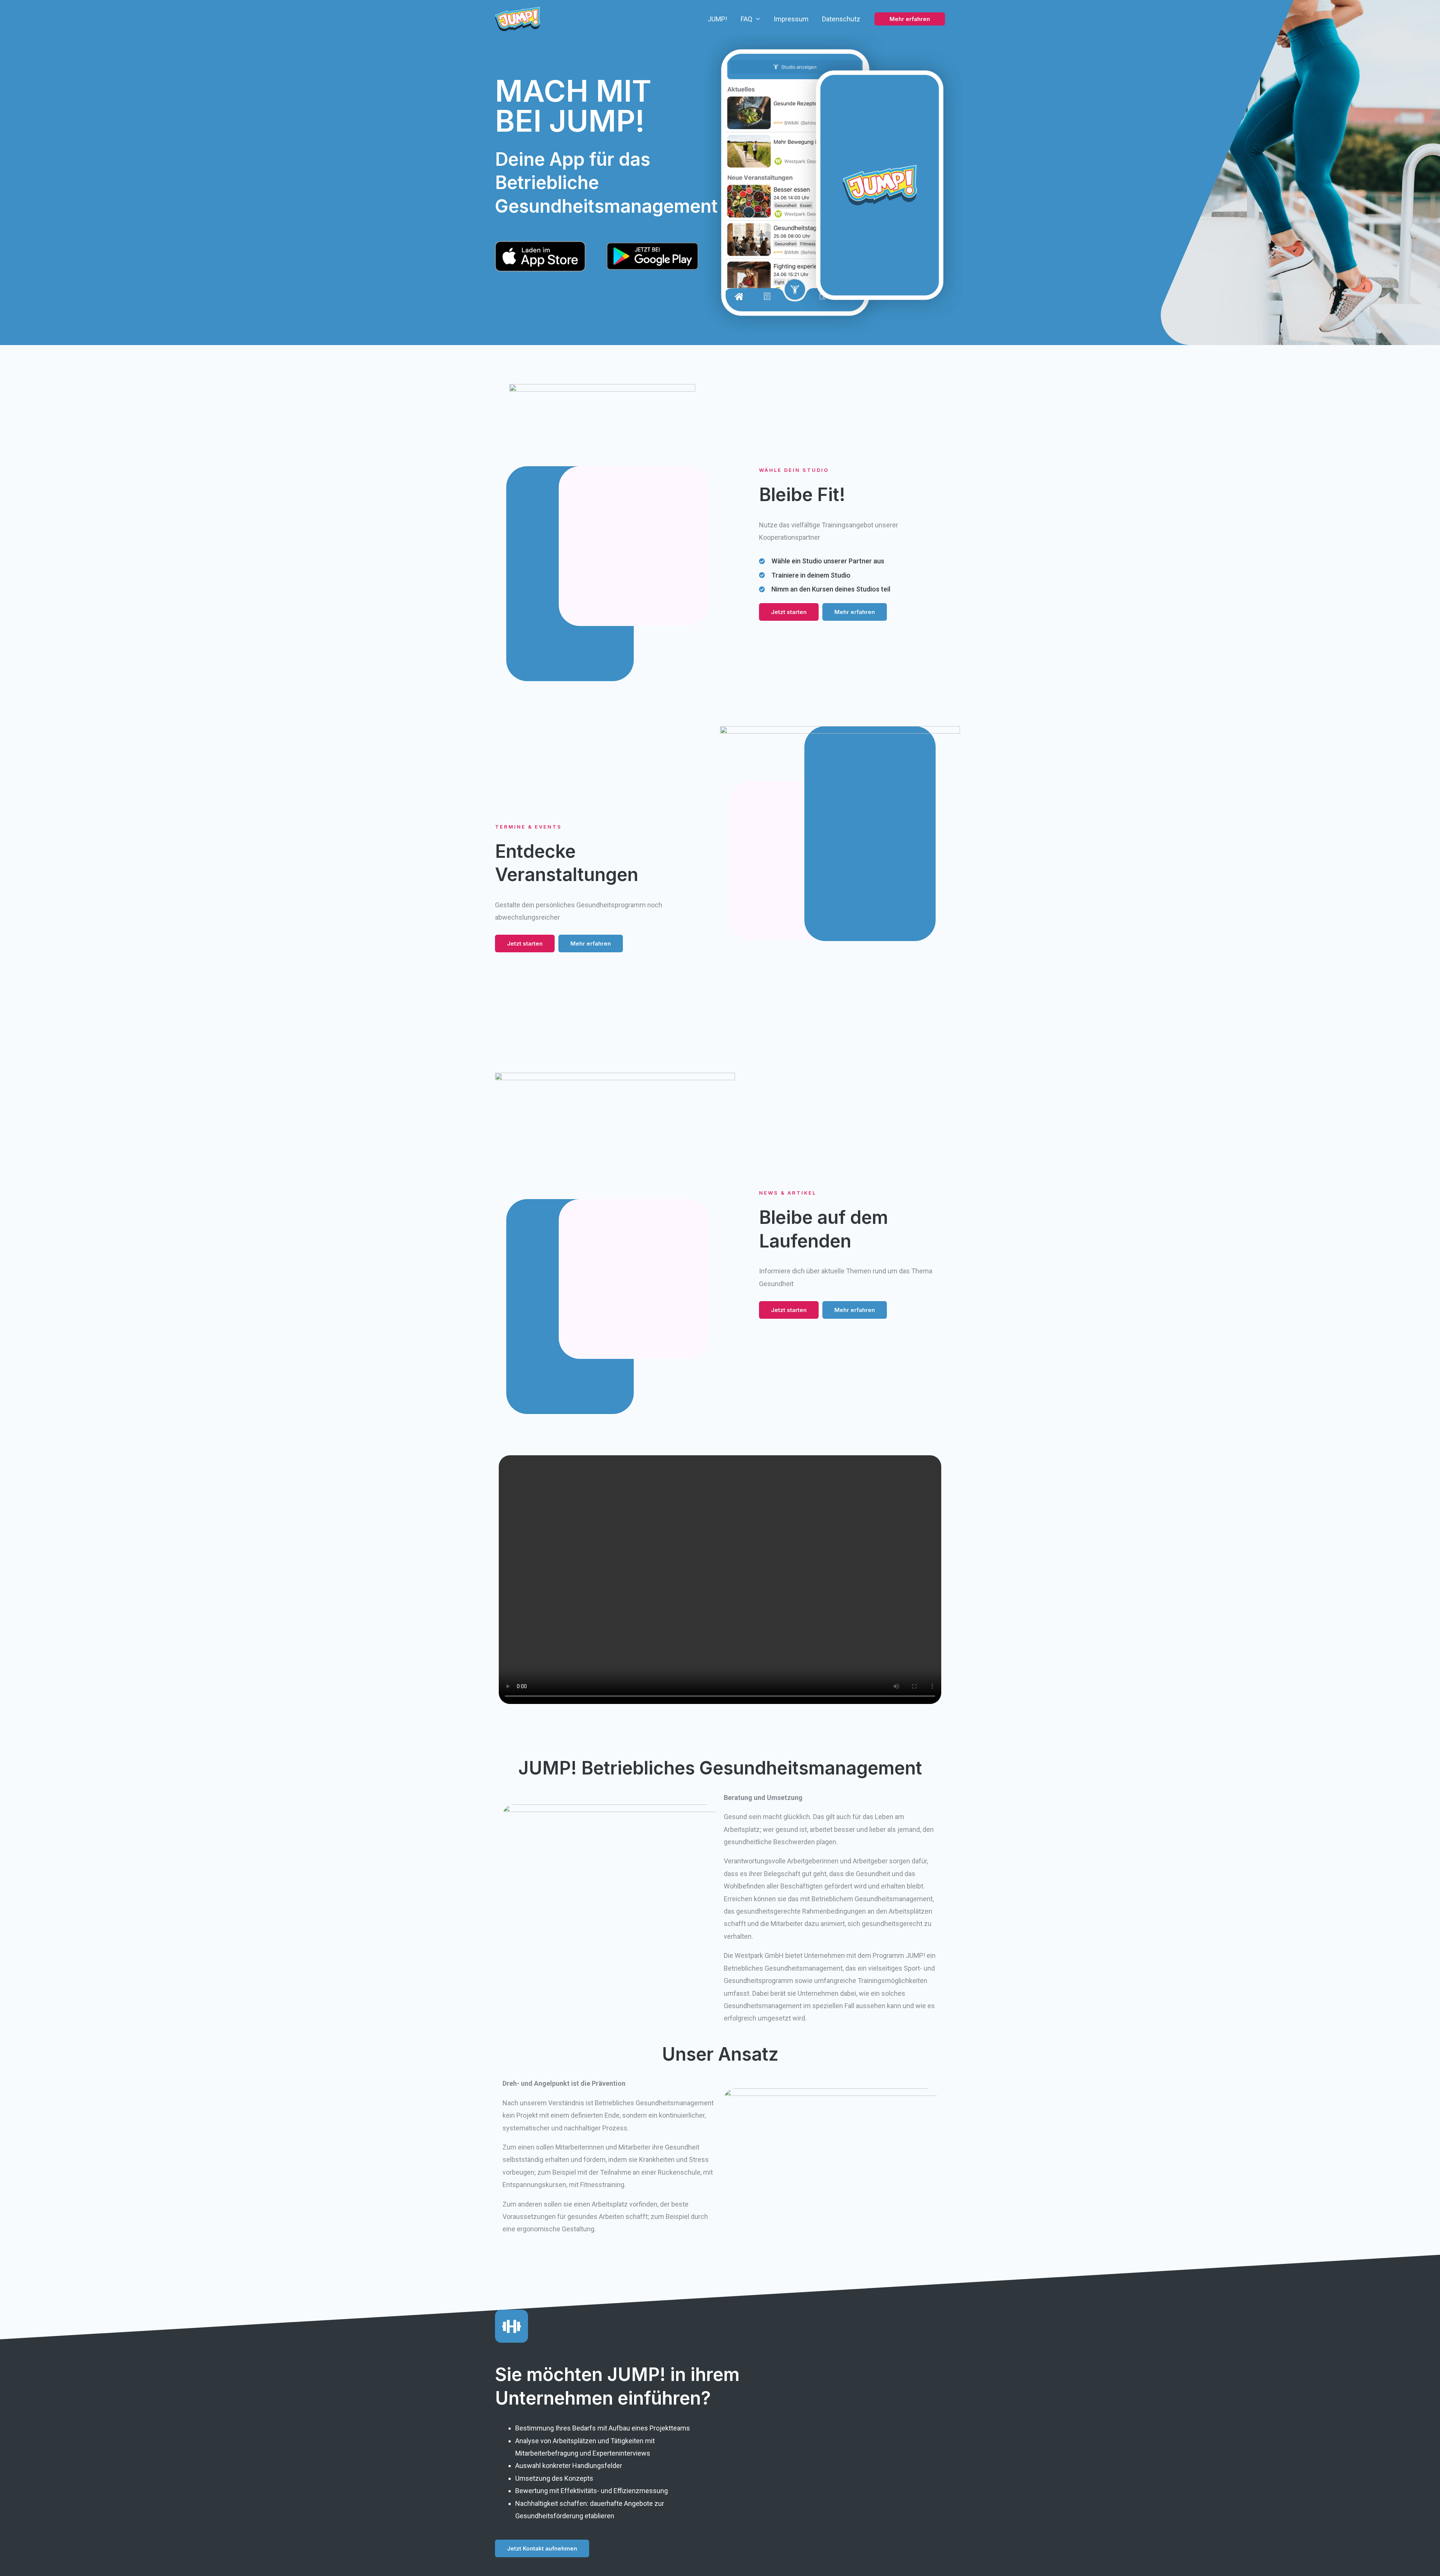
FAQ (746, 19)
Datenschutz (841, 19)
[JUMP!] (517, 18)
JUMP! (717, 19)
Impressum (791, 19)
